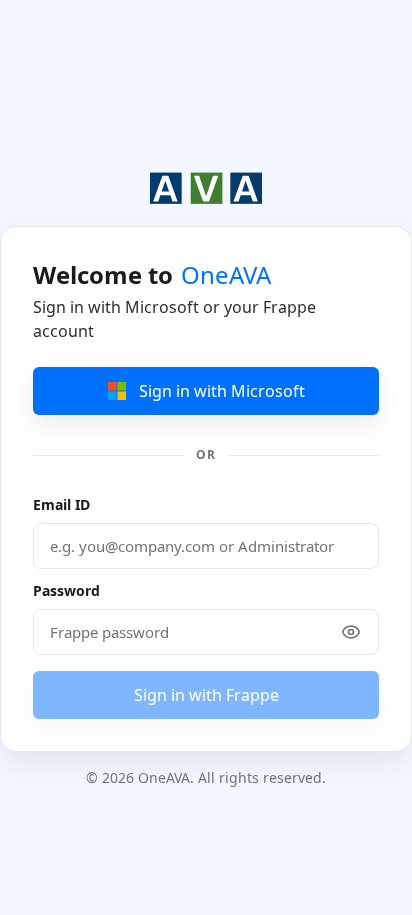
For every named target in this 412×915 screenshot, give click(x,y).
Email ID (61, 504)
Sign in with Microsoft (222, 391)
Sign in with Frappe (206, 695)
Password (66, 590)
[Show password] (351, 632)
